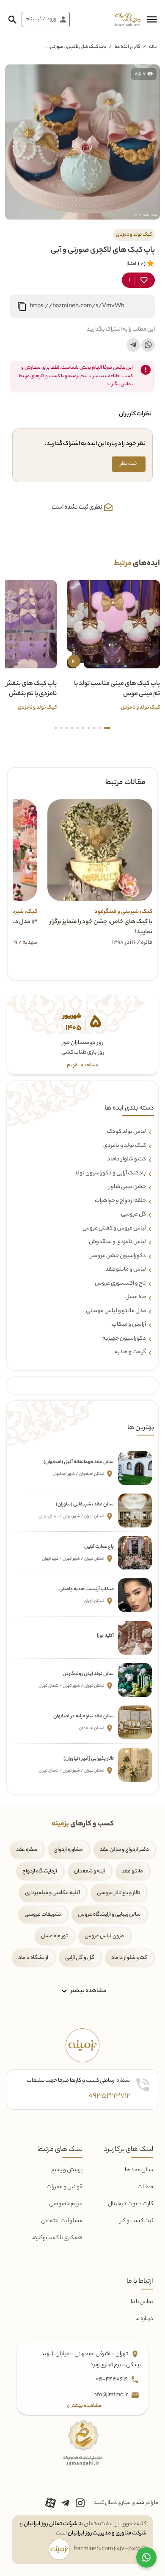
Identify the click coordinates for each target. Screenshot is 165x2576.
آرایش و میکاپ (129, 1325)
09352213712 (109, 2096)
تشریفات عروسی (43, 1915)
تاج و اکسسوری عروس (120, 1284)
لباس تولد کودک (126, 1132)
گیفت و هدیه (130, 1352)
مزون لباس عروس (104, 1936)
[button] (152, 19)
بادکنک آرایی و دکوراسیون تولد (110, 1174)
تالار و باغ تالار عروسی (118, 1893)
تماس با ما (142, 2302)
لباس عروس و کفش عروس (114, 1229)
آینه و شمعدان (89, 1871)
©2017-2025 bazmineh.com (110, 2549)
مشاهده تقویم (82, 1066)
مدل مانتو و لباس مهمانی (116, 1311)
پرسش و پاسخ (67, 2170)
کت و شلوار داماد (126, 1160)
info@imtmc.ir (110, 2395)
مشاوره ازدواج (69, 1850)
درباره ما (144, 2319)
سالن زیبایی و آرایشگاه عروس (109, 1915)
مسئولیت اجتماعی (62, 2221)
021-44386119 (112, 2380)
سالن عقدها (139, 2170)
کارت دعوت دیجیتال (131, 2204)
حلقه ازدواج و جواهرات (120, 1201)
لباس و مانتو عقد (126, 1270)
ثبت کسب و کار (137, 2221)
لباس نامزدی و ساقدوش (117, 1242)
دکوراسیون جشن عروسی (117, 1256)
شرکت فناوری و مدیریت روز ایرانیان (107, 2533)
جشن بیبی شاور (128, 1187)
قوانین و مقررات (65, 2187)
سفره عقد (27, 1850)
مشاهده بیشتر (88, 1991)
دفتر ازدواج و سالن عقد (124, 1850)
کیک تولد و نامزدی (125, 1146)
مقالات (145, 2187)
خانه (153, 47)
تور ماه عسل (54, 1936)
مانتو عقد (132, 1871)
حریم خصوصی (66, 2204)
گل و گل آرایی (80, 1958)
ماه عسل (136, 1297)
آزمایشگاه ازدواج (40, 1871)
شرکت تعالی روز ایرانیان (51, 2524)
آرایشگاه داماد (33, 1958)
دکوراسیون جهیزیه (124, 1339)
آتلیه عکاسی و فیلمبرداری (52, 1893)
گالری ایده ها (128, 47)
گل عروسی (133, 1215)
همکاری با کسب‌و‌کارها (57, 2238)
